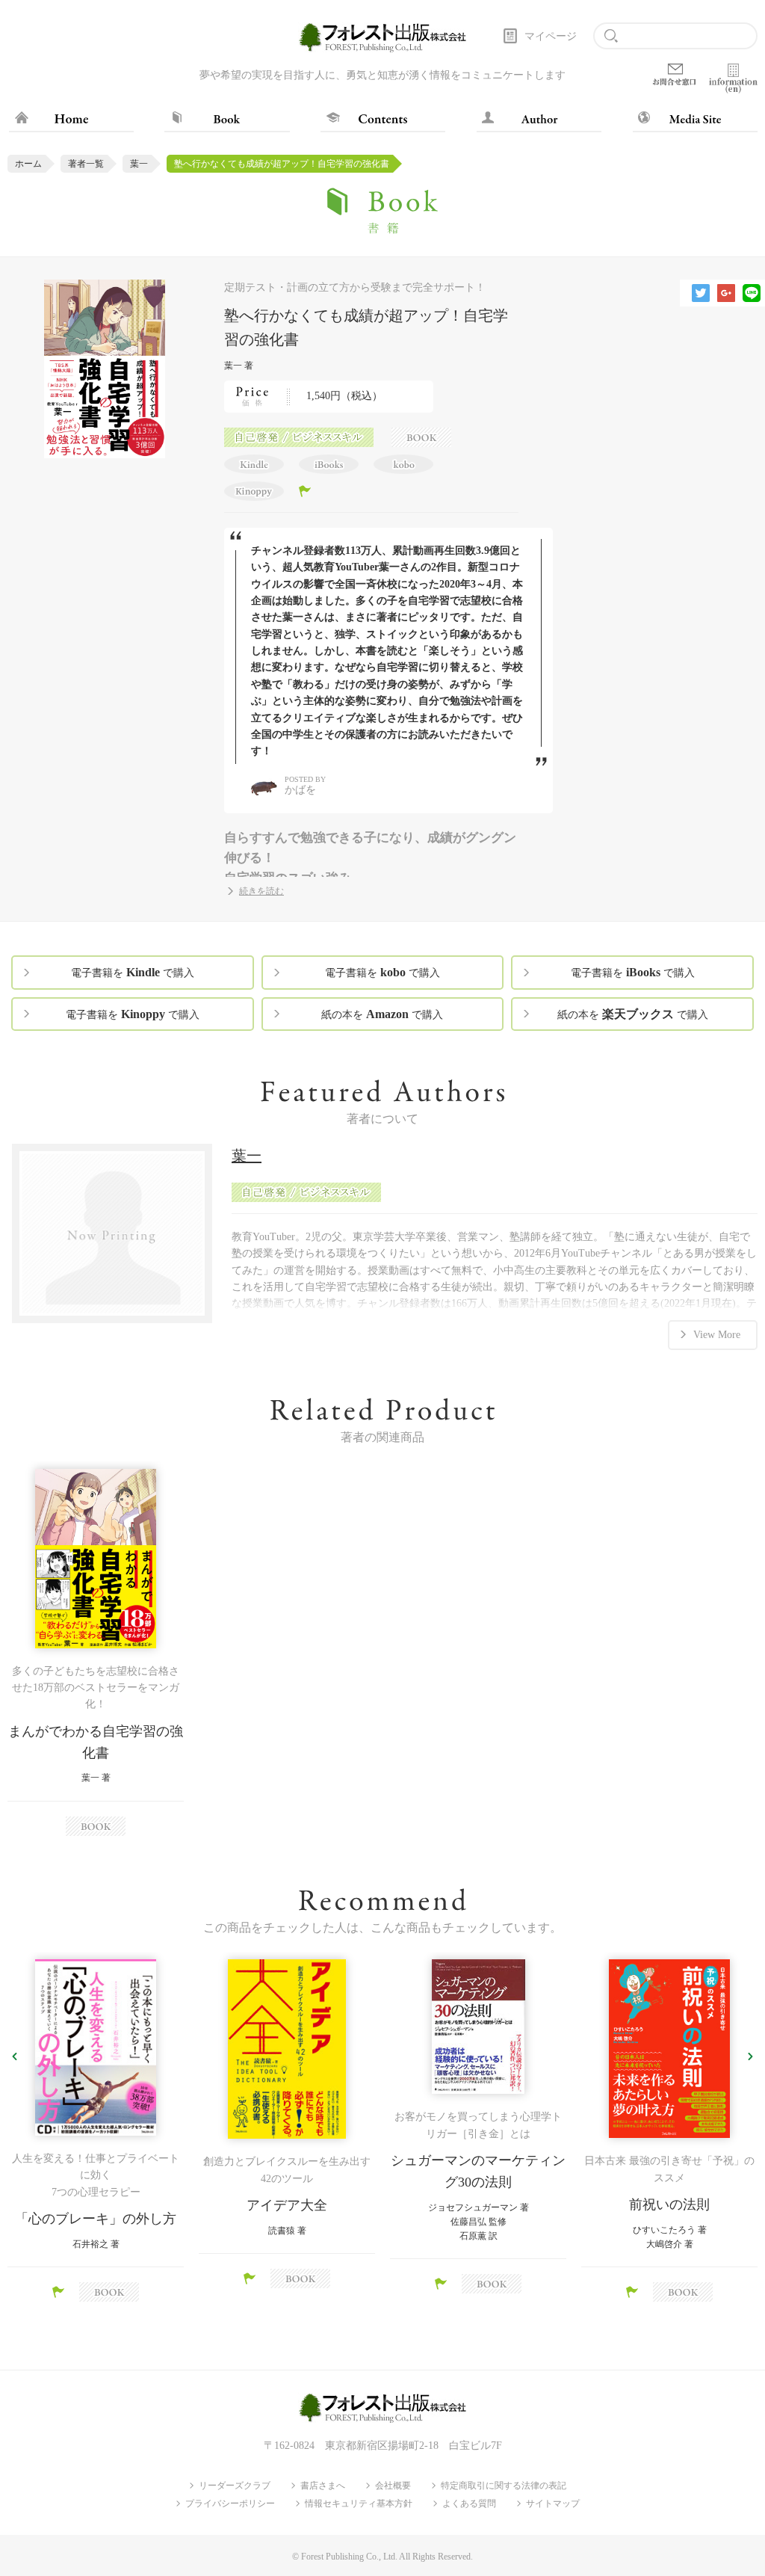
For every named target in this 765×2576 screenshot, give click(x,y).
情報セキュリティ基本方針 (359, 2503)
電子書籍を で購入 (133, 972)
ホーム (28, 164)
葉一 (139, 164)
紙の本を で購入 (382, 1014)
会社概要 (393, 2486)
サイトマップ (553, 2503)
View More (717, 1335)
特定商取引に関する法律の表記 (504, 2486)
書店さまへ (323, 2486)
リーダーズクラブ (235, 2486)
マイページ (551, 36)
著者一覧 (86, 164)
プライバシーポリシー (230, 2503)
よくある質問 (469, 2503)
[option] (96, 1652)
